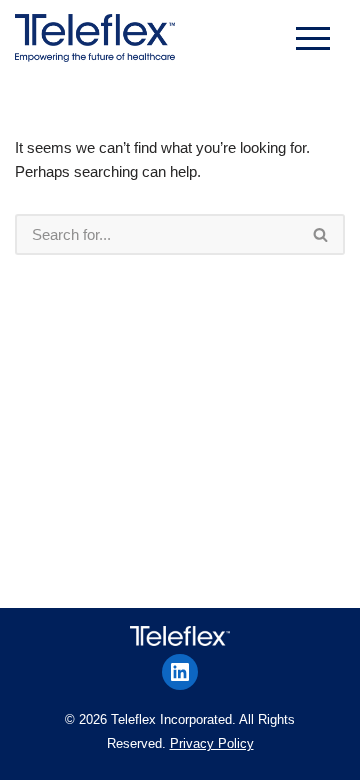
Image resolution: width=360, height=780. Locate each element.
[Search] (321, 234)
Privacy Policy (212, 743)
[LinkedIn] (180, 672)
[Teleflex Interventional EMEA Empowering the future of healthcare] (100, 38)
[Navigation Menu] (313, 38)
